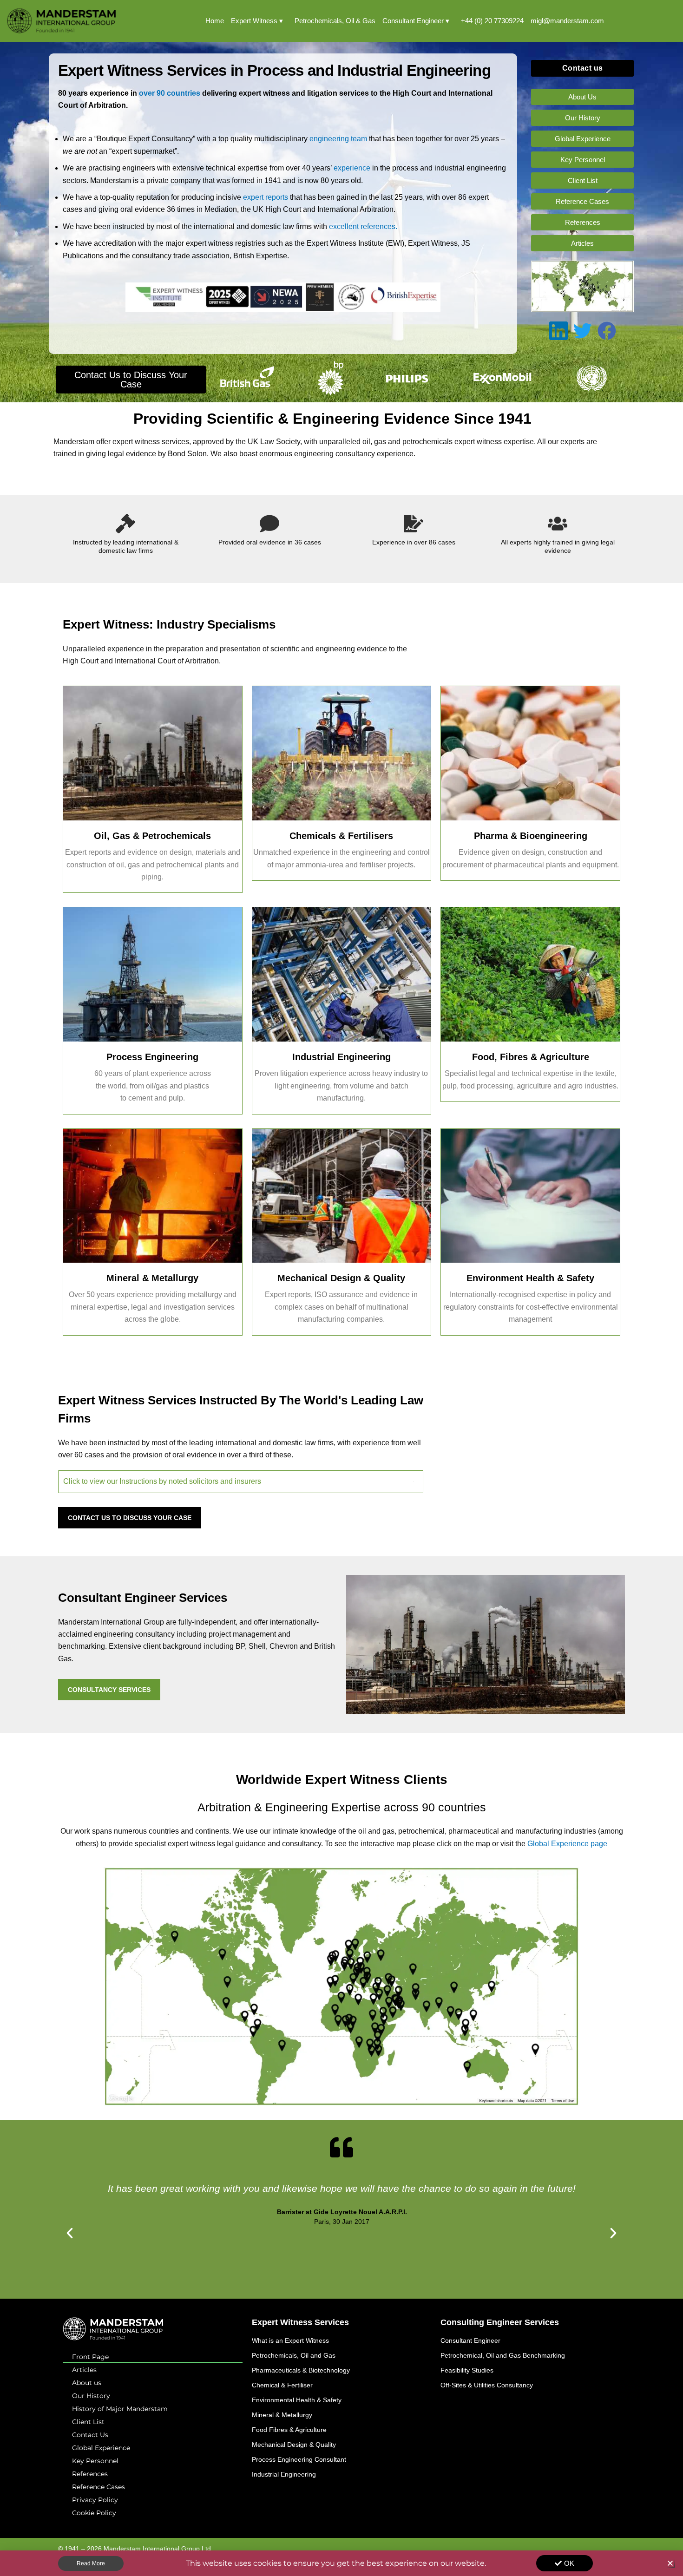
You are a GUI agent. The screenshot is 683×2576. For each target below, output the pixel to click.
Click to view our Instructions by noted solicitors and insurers (162, 1481)
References (90, 2474)
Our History (91, 2396)
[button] (70, 2233)
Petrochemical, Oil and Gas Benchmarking (503, 2355)
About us (87, 2383)
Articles (84, 2370)
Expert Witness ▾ (257, 21)
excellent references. (363, 226)
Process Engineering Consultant (299, 2459)
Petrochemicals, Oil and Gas (294, 2355)
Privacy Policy (95, 2500)
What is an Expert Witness (290, 2340)
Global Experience (101, 2448)
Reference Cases (99, 2487)
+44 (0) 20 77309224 (492, 21)
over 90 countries (170, 93)
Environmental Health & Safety (297, 2400)
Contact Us (90, 2435)
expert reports (266, 197)
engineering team (339, 139)
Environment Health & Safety (530, 1278)
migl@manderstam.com (567, 21)
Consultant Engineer (470, 2340)
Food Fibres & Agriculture (289, 2430)
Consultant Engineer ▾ (416, 21)
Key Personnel (95, 2461)
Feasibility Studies (467, 2370)
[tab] (241, 1481)
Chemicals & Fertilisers (341, 836)
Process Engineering (152, 1057)
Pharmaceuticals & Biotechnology (301, 2370)
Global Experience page (566, 1844)
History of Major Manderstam (120, 2409)
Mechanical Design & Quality (341, 1278)
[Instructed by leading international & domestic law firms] (125, 524)
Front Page (90, 2357)
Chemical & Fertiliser (282, 2385)
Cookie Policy (94, 2513)
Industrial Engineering (341, 1057)
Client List (88, 2422)
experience (352, 168)
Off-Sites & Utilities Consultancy (487, 2385)
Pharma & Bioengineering (531, 836)
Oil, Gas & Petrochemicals (152, 836)
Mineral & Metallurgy (152, 1278)
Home (215, 21)
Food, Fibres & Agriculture (531, 1057)
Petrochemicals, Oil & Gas (335, 21)
